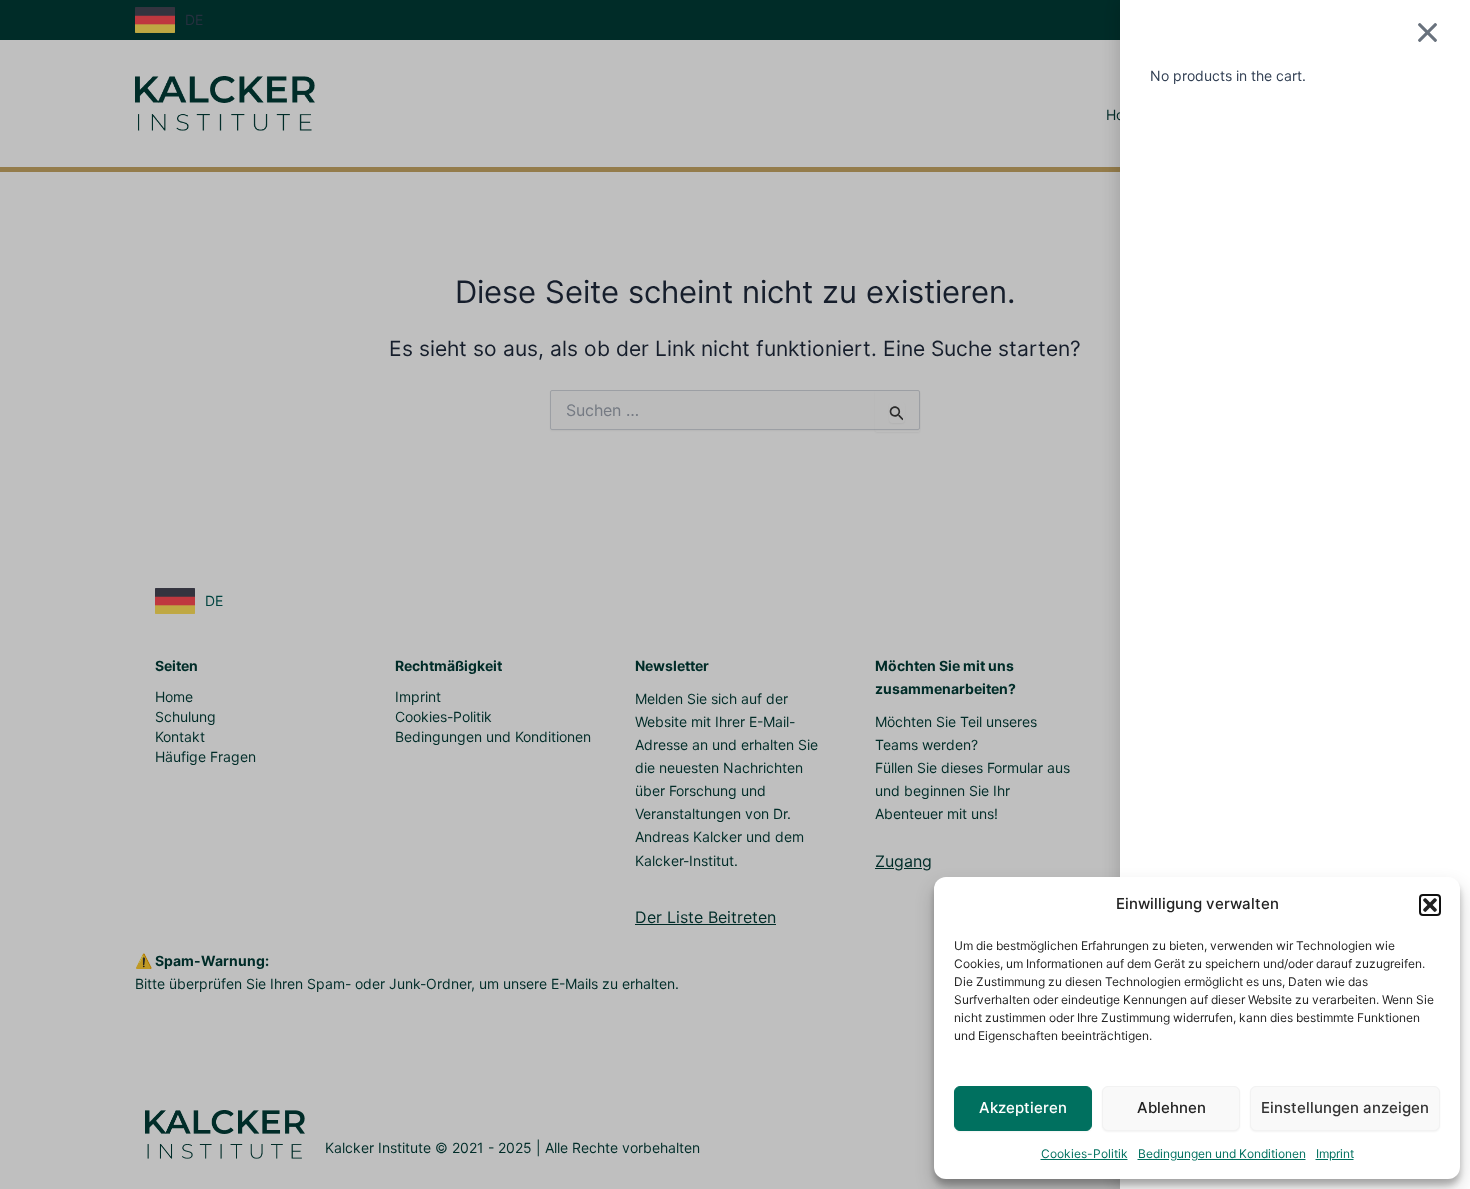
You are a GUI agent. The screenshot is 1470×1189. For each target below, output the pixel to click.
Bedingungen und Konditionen (1222, 1153)
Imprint (1335, 1153)
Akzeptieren (1023, 1107)
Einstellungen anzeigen (1345, 1107)
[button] (1430, 905)
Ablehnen (1171, 1107)
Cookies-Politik (1084, 1153)
